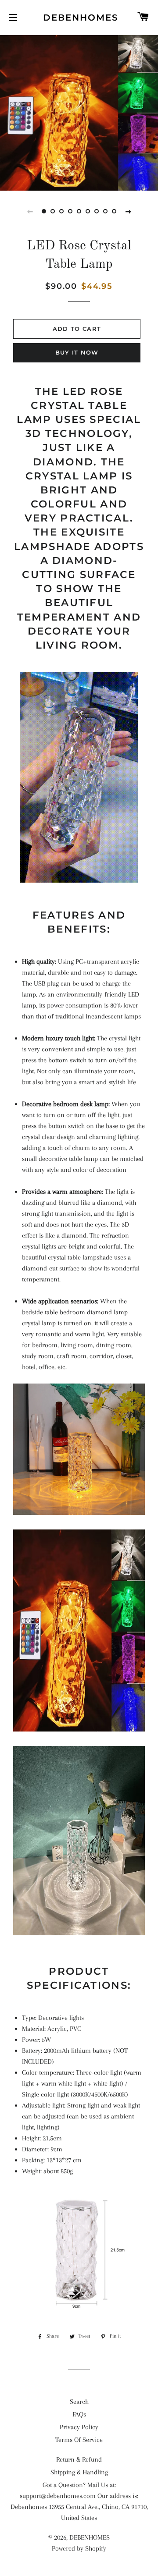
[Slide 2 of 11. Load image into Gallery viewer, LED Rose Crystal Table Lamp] (53, 211)
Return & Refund (79, 2459)
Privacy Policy (79, 2427)
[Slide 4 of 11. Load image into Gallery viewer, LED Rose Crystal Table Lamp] (70, 211)
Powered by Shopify (79, 2548)
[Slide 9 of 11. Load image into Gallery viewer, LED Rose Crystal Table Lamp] (114, 211)
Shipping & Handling (79, 2472)
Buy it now (77, 352)
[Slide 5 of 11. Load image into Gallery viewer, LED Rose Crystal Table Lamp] (79, 211)
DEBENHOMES (79, 18)
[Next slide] (128, 211)
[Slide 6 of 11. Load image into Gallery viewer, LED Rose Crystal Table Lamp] (88, 211)
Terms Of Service (79, 2440)
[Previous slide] (30, 211)
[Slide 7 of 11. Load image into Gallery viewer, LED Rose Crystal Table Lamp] (97, 211)
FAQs (79, 2414)
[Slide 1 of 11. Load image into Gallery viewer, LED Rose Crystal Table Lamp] (44, 211)
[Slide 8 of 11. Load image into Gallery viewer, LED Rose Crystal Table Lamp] (105, 211)
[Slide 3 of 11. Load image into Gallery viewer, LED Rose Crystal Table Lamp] (61, 211)
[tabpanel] (79, 112)
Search (79, 2402)
